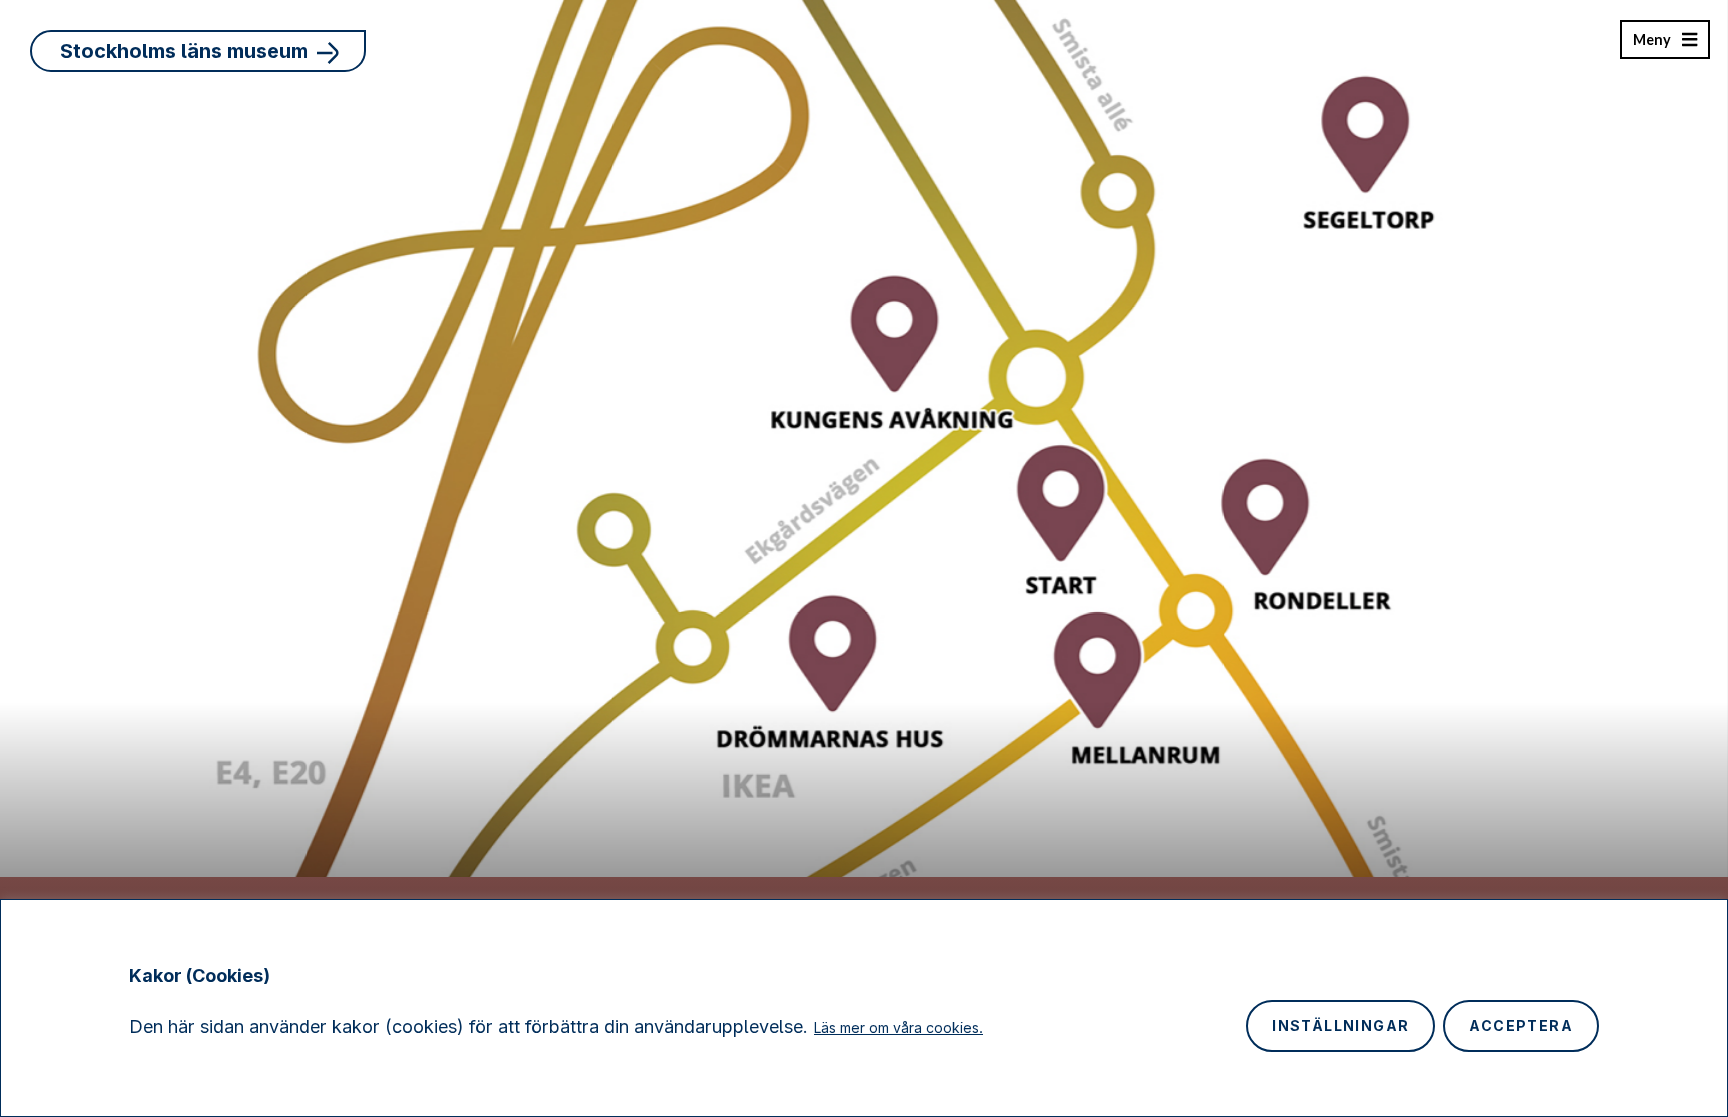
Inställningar (1340, 1025)
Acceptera (1521, 1025)
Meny (1651, 45)
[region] (864, 1008)
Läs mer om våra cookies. (898, 1027)
